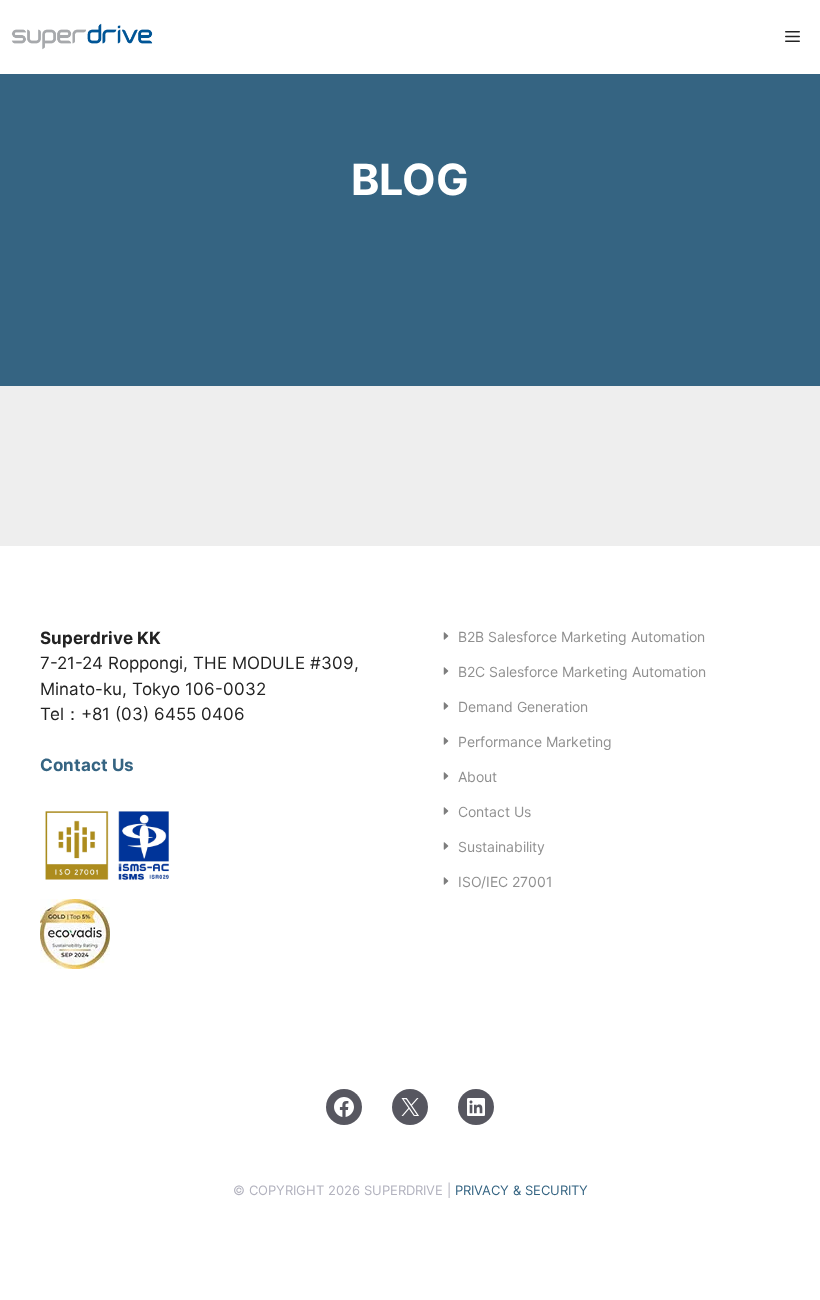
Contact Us (87, 765)
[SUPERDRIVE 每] (83, 37)
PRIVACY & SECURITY (521, 1190)
